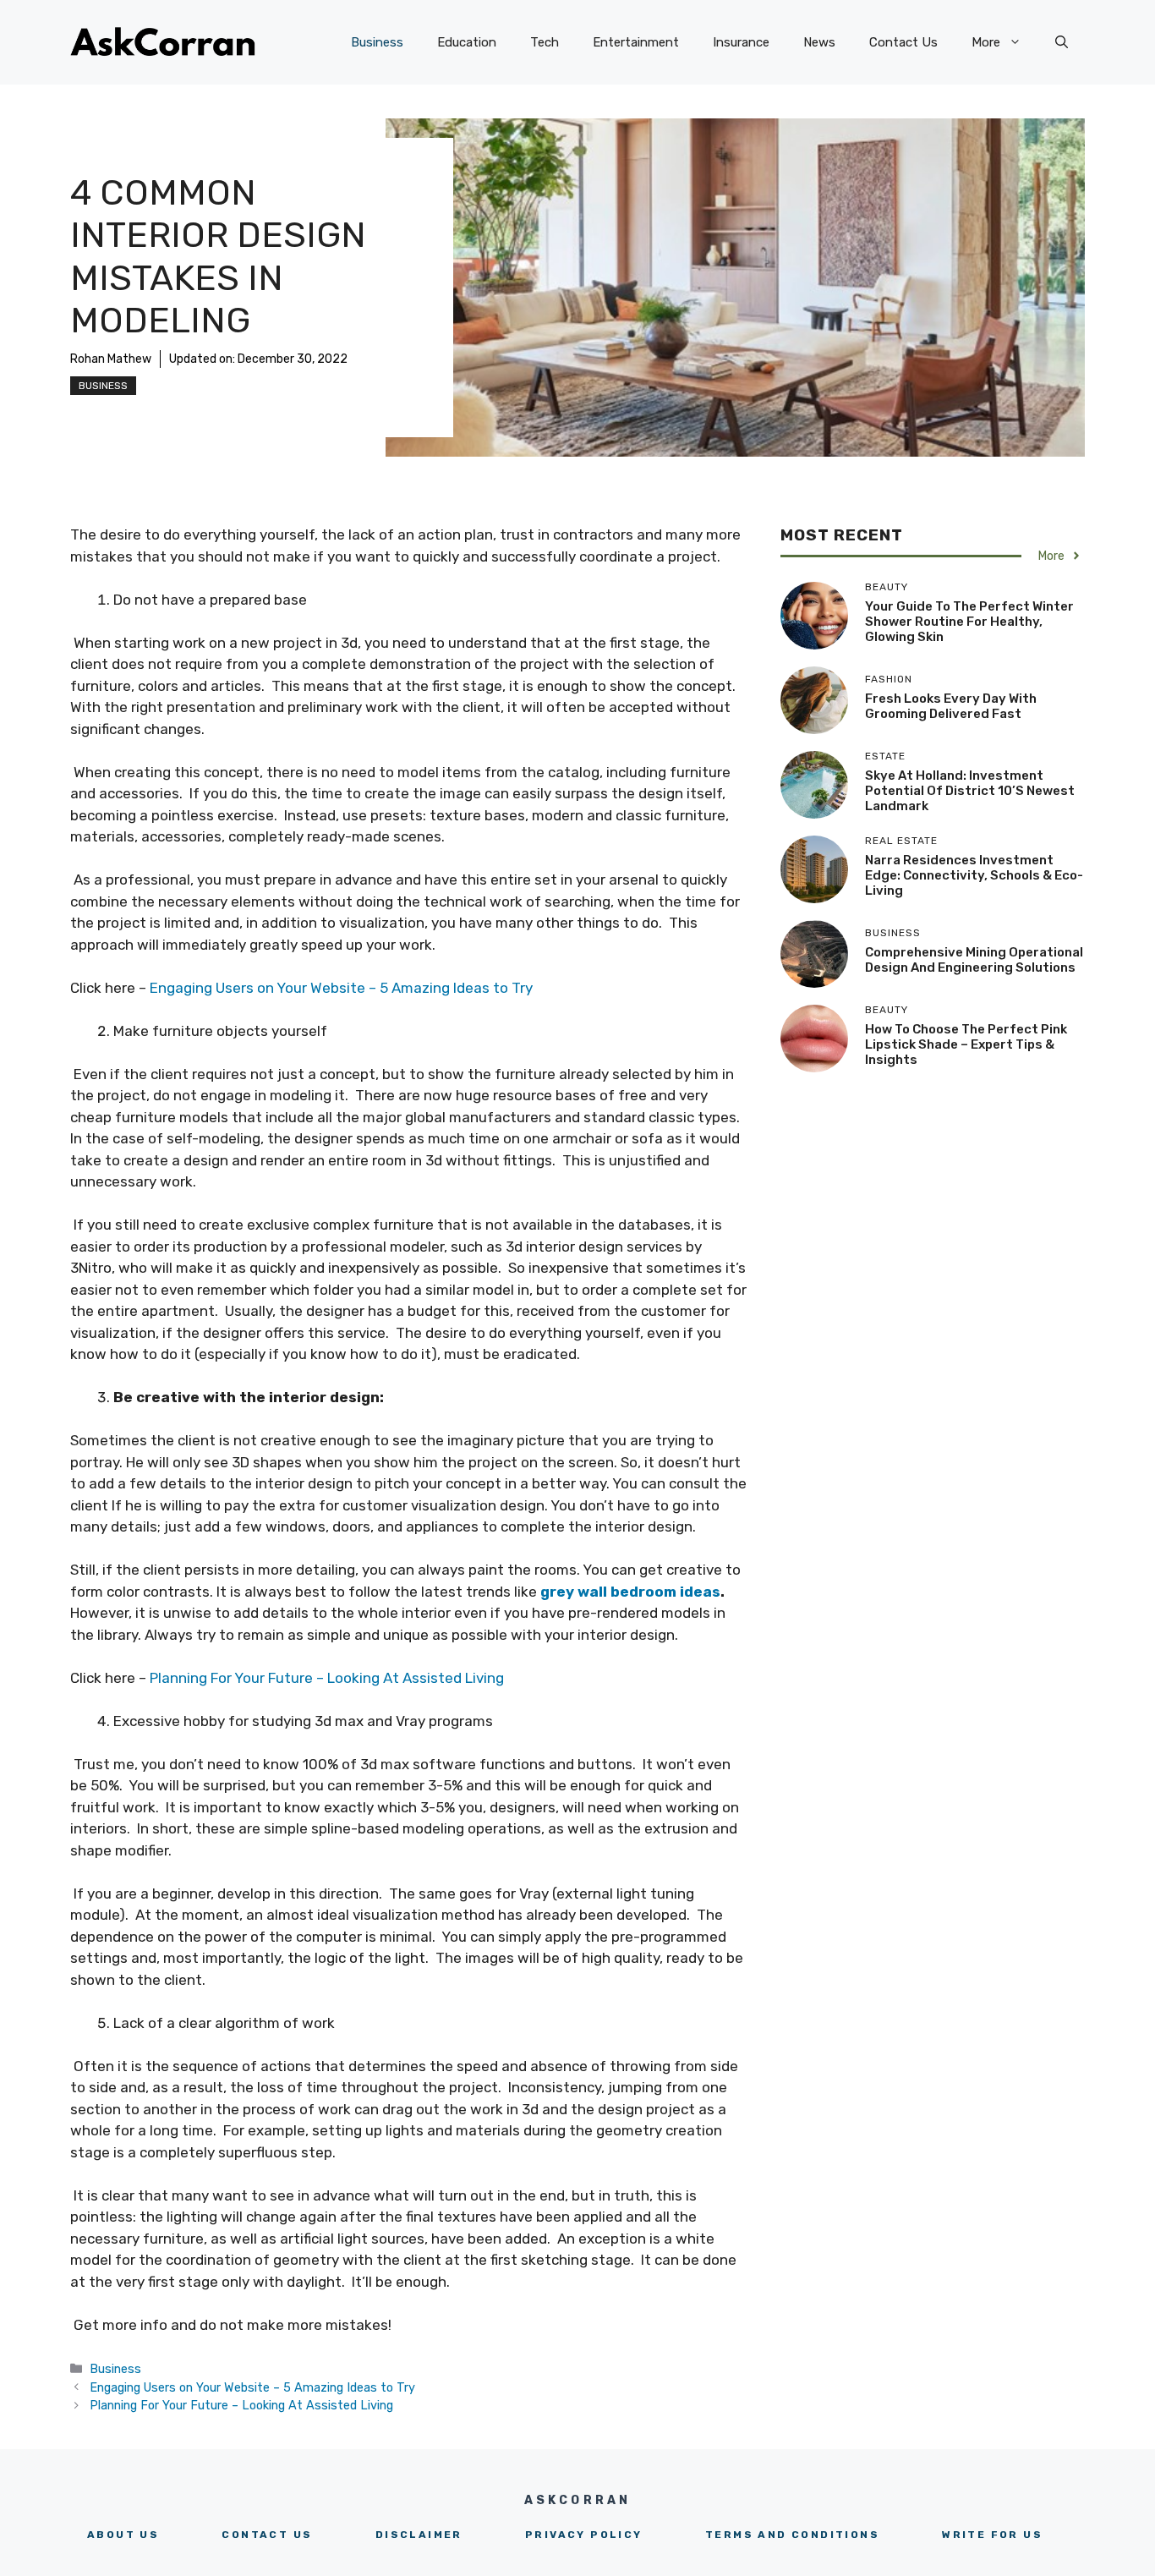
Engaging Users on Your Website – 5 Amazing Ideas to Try (341, 988)
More (986, 42)
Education (467, 42)
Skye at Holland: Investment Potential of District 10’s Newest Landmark (970, 791)
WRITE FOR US (992, 2535)
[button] (1062, 42)
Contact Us (903, 42)
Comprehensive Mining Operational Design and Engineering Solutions (974, 960)
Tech (545, 42)
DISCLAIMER (419, 2535)
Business (377, 42)
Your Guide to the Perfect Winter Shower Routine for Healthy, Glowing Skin (969, 622)
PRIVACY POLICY (584, 2535)
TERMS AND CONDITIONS (792, 2535)
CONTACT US (267, 2535)
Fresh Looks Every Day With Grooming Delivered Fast (951, 706)
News (819, 42)
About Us (123, 2535)
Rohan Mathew (111, 359)
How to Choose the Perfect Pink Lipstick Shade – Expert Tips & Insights (966, 1044)
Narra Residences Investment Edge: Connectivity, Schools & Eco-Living (974, 875)
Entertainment (636, 42)
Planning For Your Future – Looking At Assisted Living (327, 1678)
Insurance (741, 42)
